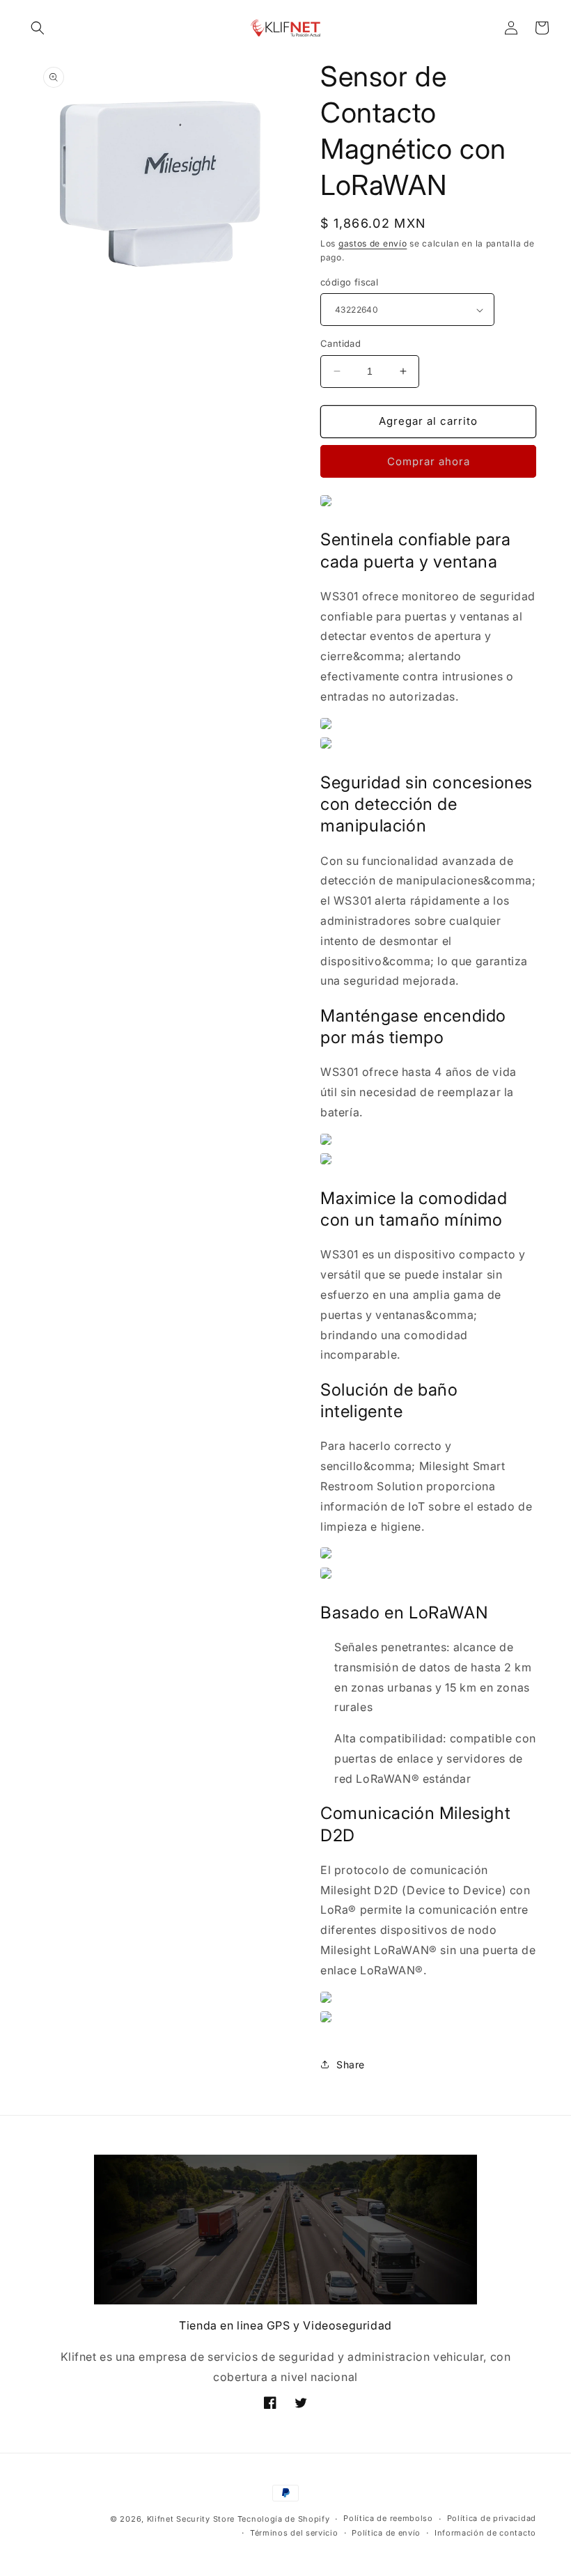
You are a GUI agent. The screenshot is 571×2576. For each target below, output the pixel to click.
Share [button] (351, 2064)
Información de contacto (485, 2533)
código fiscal (349, 282)
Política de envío (386, 2533)
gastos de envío (373, 243)
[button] (38, 28)
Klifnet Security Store (191, 2519)
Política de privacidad (492, 2518)
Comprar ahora (429, 461)
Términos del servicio (294, 2533)
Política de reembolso (388, 2518)
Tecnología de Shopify (284, 2519)
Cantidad (341, 343)
